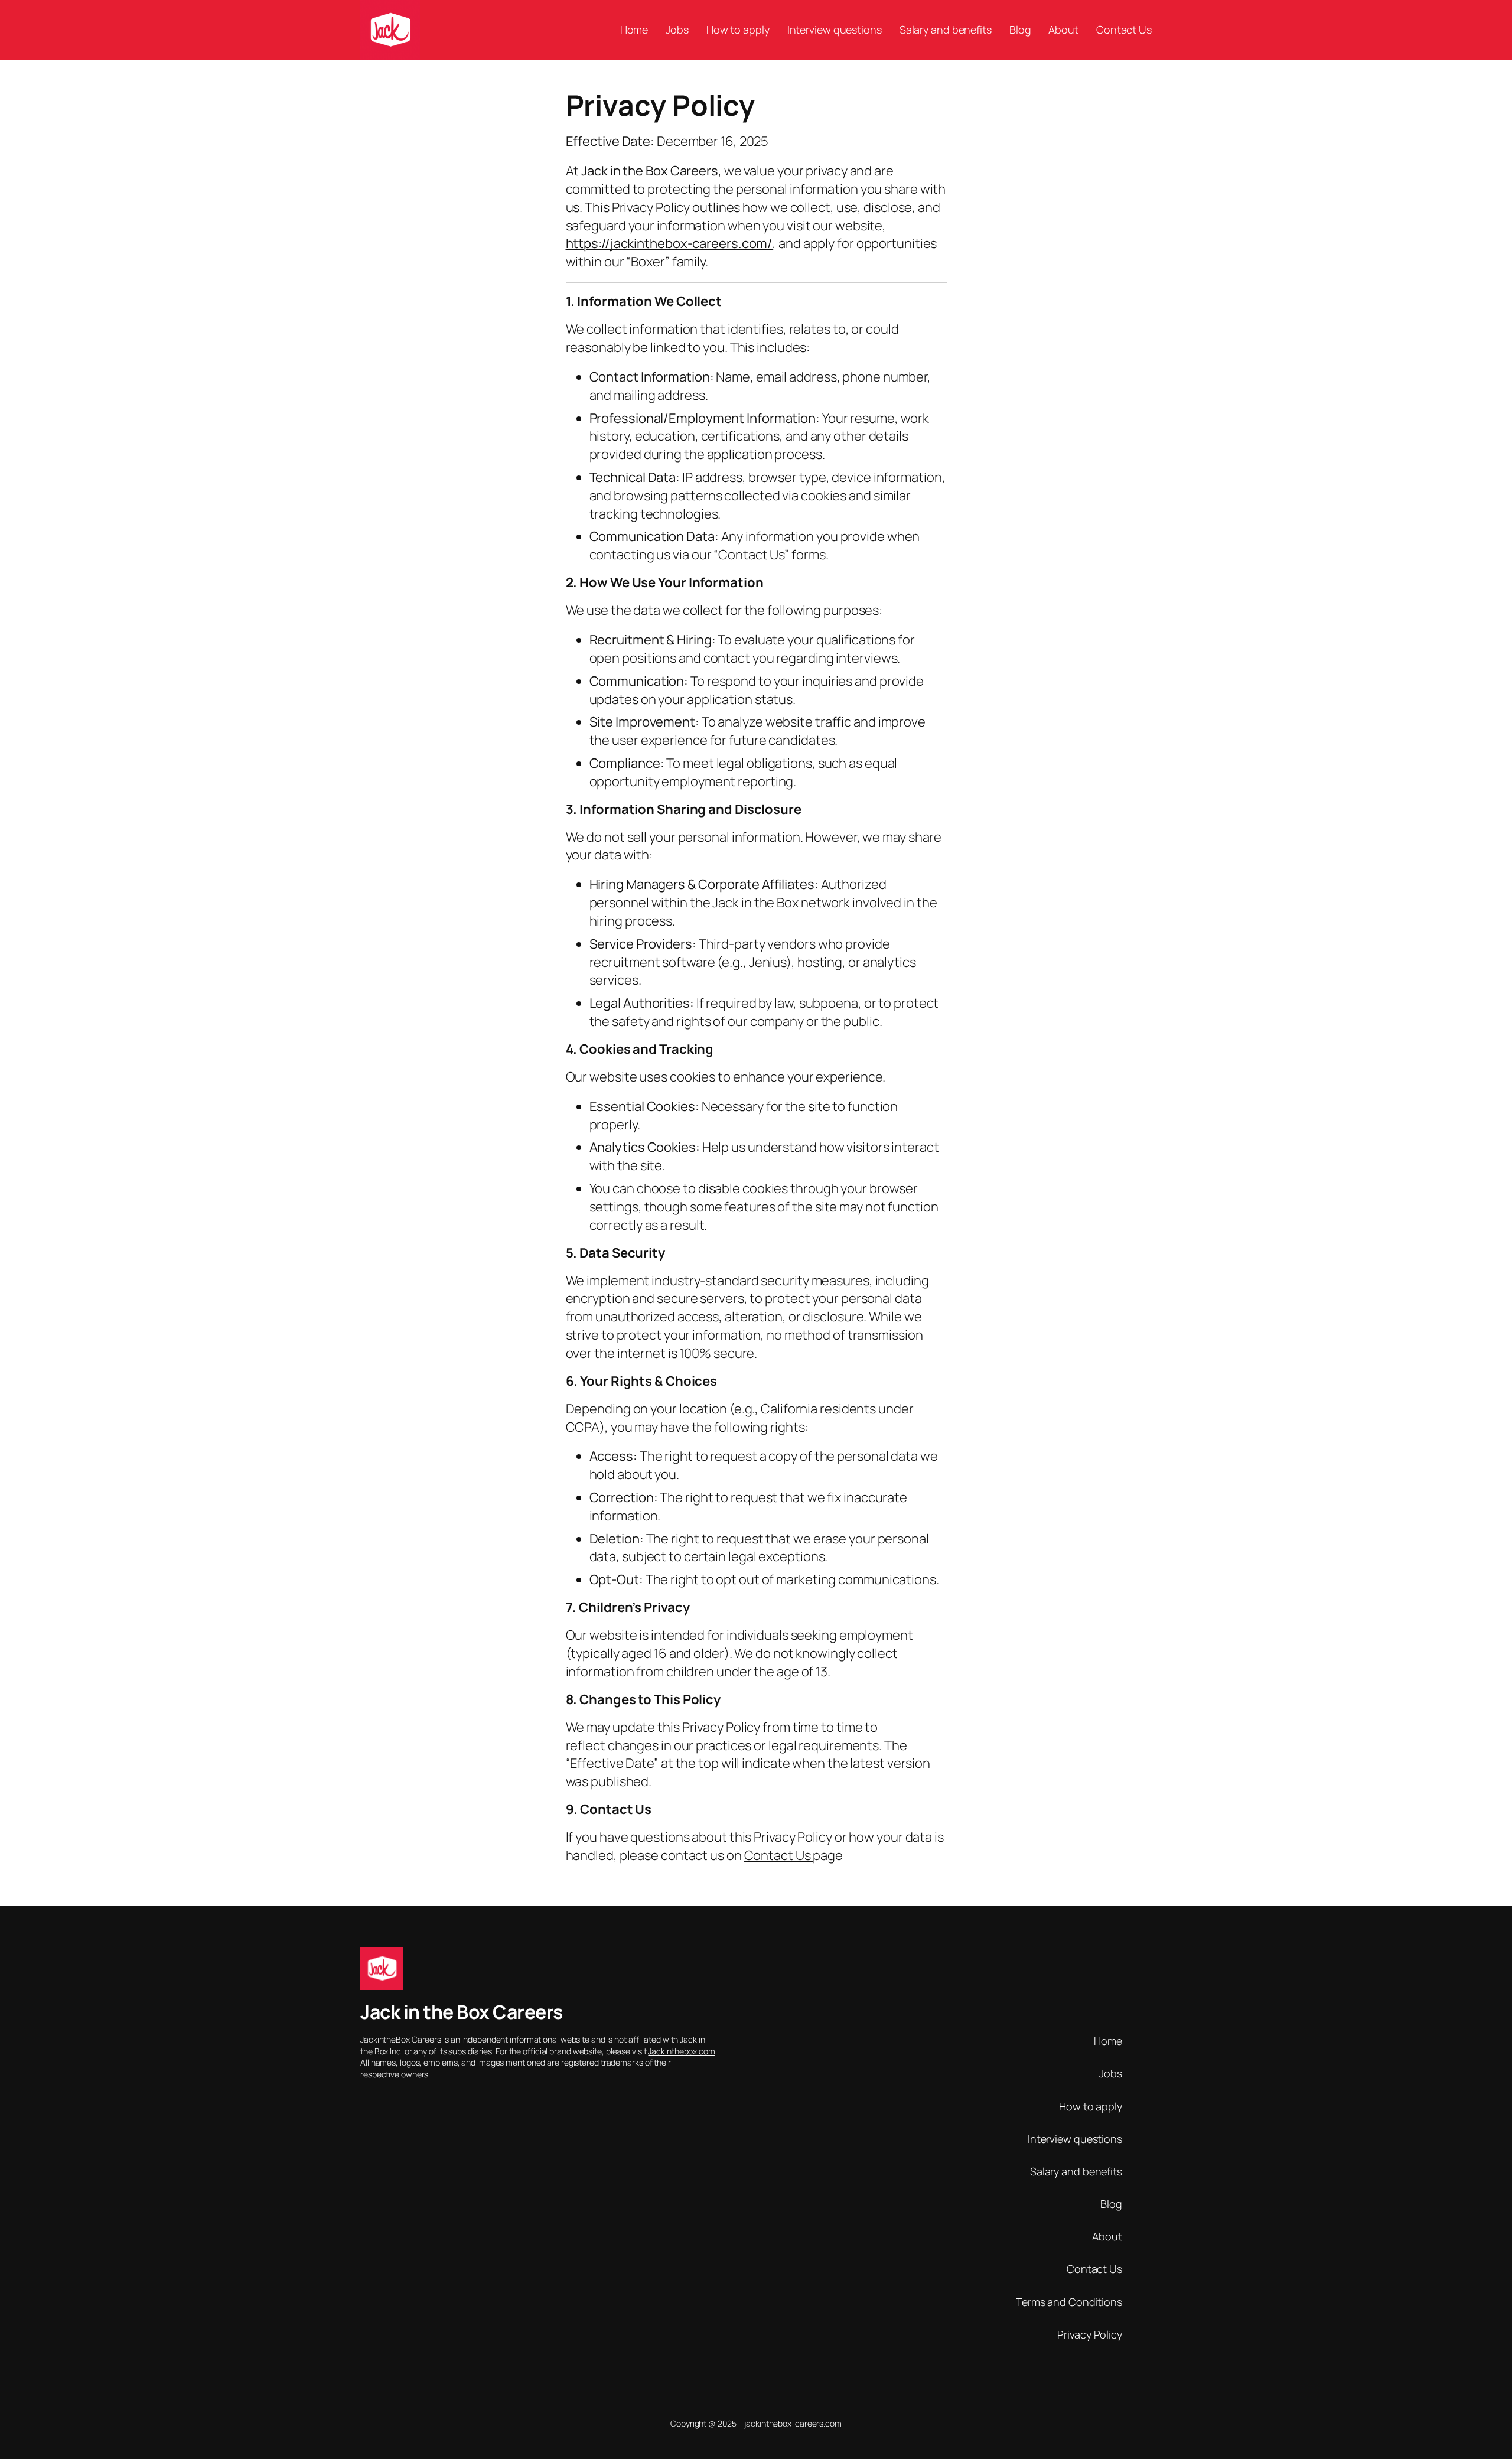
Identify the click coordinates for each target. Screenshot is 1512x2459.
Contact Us (779, 1855)
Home (1108, 2041)
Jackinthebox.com (681, 2051)
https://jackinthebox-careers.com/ (669, 243)
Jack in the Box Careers (462, 2012)
